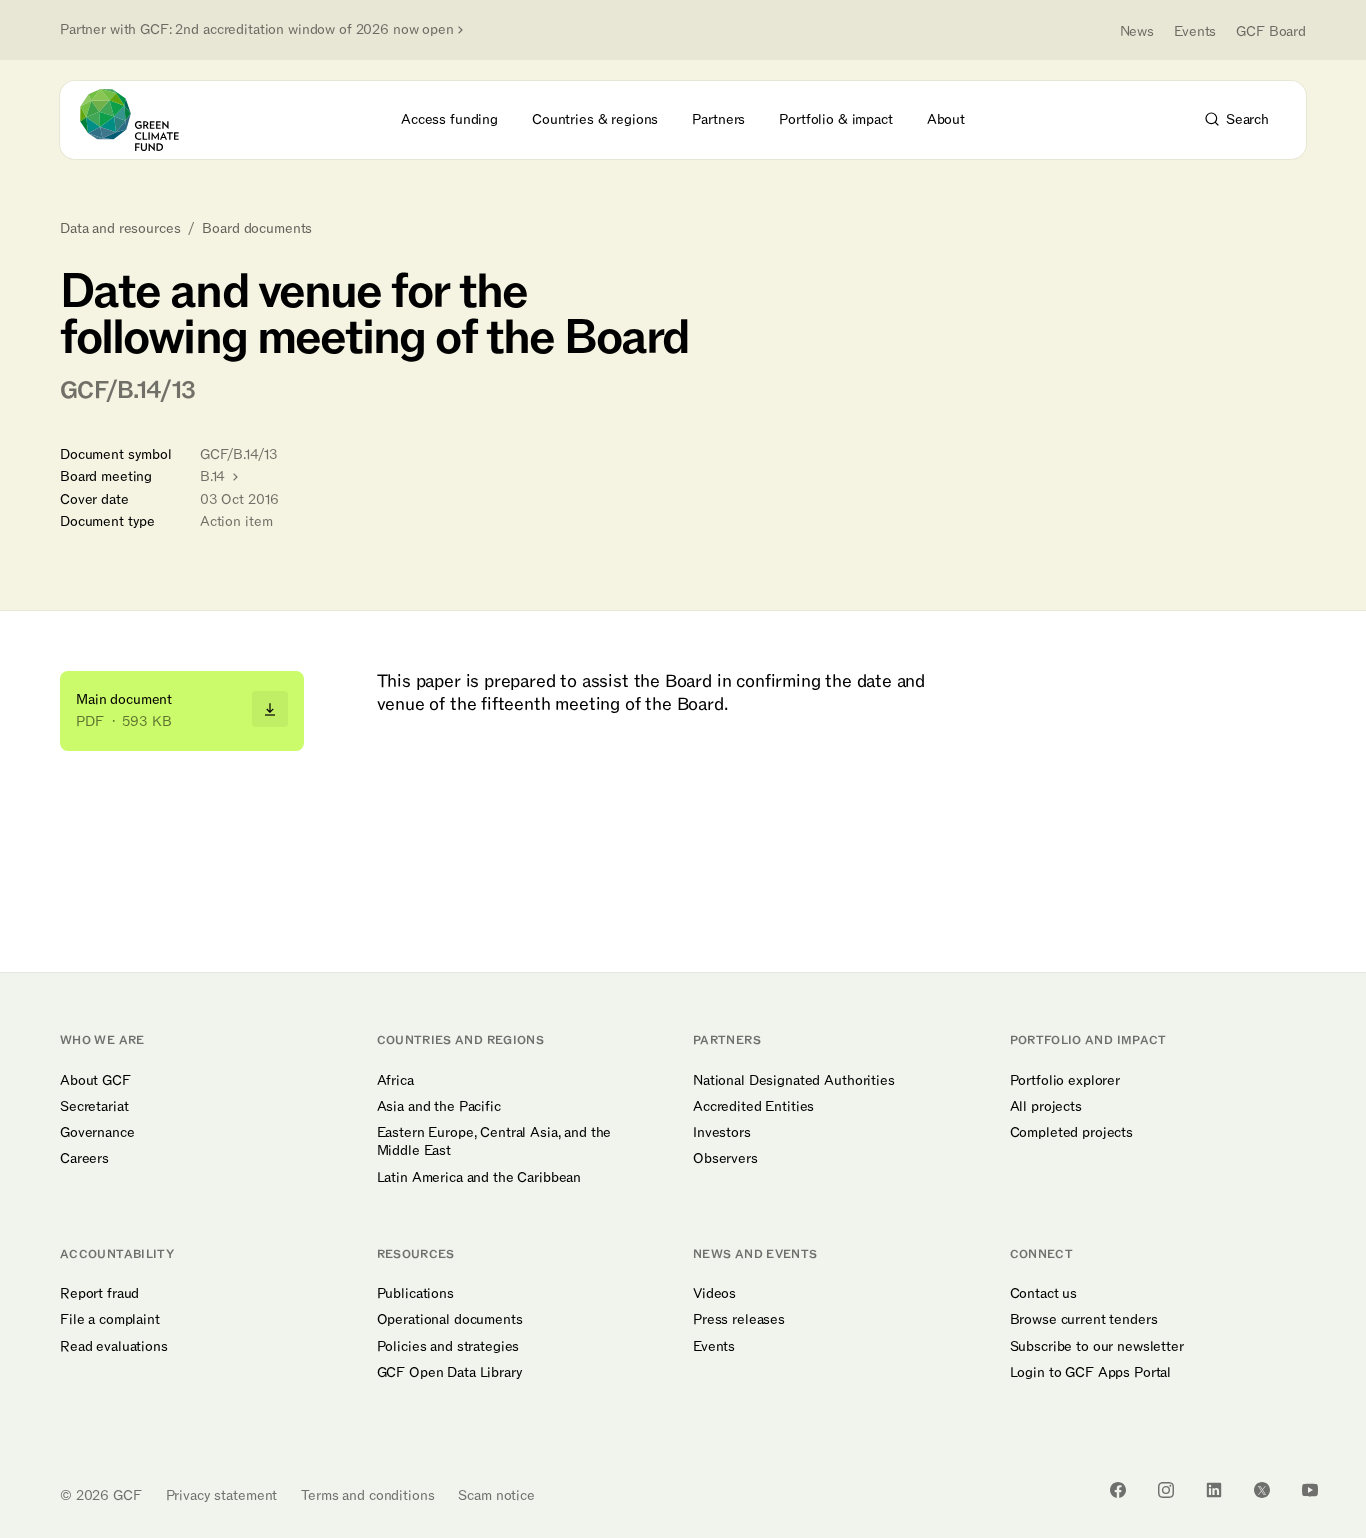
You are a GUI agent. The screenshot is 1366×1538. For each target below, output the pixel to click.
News (1137, 31)
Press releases (739, 1320)
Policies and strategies (448, 1347)
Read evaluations (114, 1347)
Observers (725, 1159)
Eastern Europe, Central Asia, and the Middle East (494, 1142)
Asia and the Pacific (439, 1107)
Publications (415, 1294)
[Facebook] (1118, 1490)
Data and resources (120, 229)
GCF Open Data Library (450, 1373)
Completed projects (1071, 1133)
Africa (395, 1081)
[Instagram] (1166, 1490)
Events (1195, 31)
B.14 (214, 476)
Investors (722, 1133)
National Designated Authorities (794, 1081)
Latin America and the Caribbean (479, 1178)
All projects (1046, 1107)
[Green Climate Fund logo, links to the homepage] (141, 120)
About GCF (95, 1081)
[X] (1262, 1490)
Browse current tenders (1084, 1320)
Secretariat (94, 1107)
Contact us (1044, 1294)
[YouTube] (1310, 1490)
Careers (84, 1159)
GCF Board (1271, 31)
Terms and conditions (367, 1495)
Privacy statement (222, 1495)
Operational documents (450, 1320)
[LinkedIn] (1214, 1490)
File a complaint (110, 1320)
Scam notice (496, 1495)
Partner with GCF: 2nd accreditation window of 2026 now (257, 30)
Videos (714, 1294)
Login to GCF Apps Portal (1091, 1373)
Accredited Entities (753, 1107)
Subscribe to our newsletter (1097, 1347)
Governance (97, 1133)
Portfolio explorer (1065, 1081)
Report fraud (99, 1294)
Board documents (257, 229)
